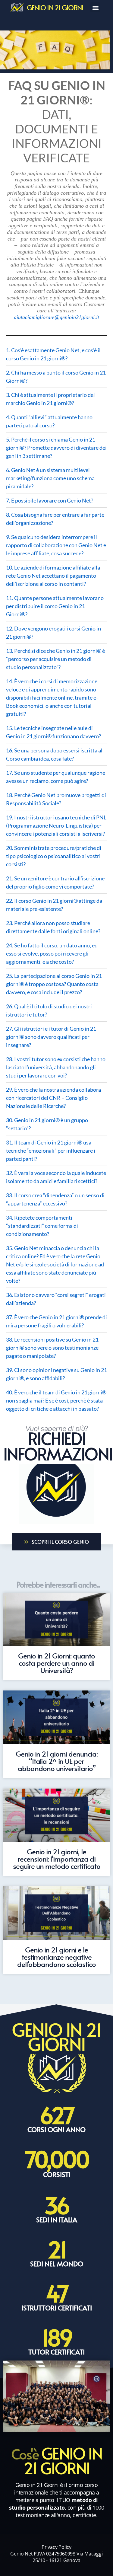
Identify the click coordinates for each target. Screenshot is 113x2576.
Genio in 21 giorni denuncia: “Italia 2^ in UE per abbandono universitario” (57, 1761)
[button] (95, 7)
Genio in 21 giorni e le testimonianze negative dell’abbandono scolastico (56, 1957)
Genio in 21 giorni (55, 7)
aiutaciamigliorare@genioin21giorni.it (56, 317)
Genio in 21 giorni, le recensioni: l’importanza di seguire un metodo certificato (57, 1859)
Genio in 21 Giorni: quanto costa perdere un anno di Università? (56, 1663)
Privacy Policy (56, 2547)
